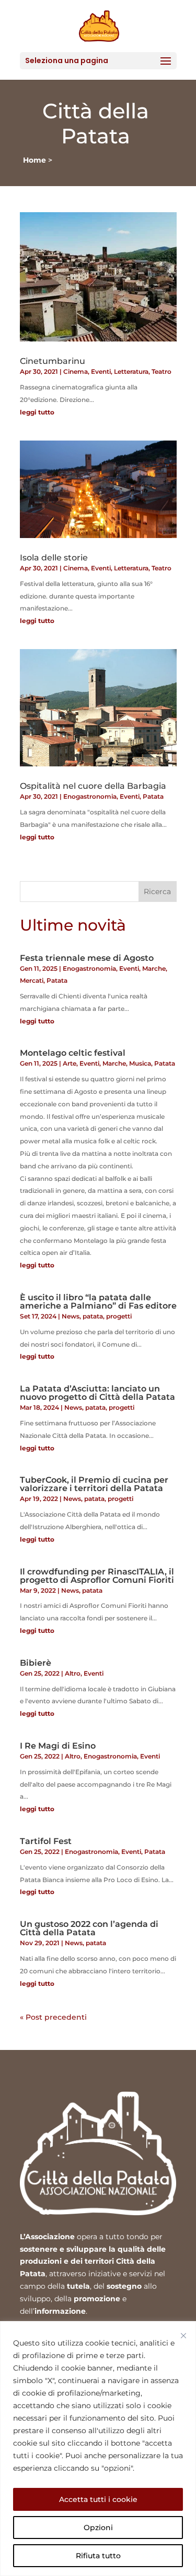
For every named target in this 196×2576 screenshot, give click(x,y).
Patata (153, 796)
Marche (154, 968)
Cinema (76, 371)
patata (93, 1316)
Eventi (101, 371)
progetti (119, 1316)
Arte (70, 1063)
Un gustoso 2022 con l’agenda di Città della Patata (89, 1928)
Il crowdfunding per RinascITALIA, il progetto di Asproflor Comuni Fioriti (97, 1576)
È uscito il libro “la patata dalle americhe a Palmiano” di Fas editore (98, 1302)
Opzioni (98, 2528)
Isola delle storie (54, 558)
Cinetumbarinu (53, 361)
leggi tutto (37, 412)
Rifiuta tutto (98, 2556)
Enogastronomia (90, 796)
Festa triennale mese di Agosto (87, 958)
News (71, 1316)
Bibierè (36, 1663)
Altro (73, 1673)
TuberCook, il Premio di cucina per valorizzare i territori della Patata (94, 1484)
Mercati (32, 980)
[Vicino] (183, 2336)
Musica (140, 1063)
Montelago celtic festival (73, 1053)
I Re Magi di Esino (58, 1746)
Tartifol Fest (46, 1841)
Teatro (162, 371)
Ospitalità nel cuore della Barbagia (93, 786)
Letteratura (131, 371)
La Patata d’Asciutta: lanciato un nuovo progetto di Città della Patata (97, 1393)
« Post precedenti (53, 2017)
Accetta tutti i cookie (98, 2499)
